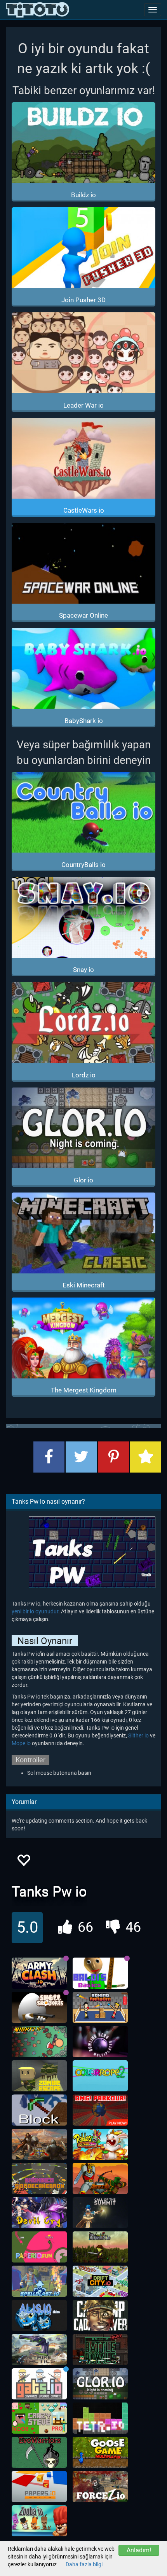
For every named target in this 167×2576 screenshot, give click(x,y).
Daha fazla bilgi (84, 2564)
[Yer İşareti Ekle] (146, 1457)
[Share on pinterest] (113, 1457)
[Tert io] (100, 2418)
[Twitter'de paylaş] (81, 1457)
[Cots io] (100, 2213)
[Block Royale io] (39, 2110)
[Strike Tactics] (39, 2350)
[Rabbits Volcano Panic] (100, 2144)
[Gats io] (39, 2384)
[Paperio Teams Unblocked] (39, 2247)
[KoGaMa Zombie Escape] (39, 2076)
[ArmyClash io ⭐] (39, 1973)
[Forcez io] (100, 2487)
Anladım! (139, 2550)
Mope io (21, 1743)
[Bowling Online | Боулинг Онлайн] (100, 2042)
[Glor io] (100, 2384)
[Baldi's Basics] (100, 1973)
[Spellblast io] (39, 2281)
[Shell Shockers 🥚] (39, 2007)
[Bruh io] (100, 2350)
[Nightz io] (39, 2042)
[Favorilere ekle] (23, 1862)
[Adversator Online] (100, 2178)
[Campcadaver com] (100, 2315)
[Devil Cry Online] (39, 2213)
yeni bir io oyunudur (35, 1611)
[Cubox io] (100, 2247)
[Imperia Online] (39, 2144)
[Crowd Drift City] (100, 2281)
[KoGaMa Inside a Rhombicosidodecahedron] (39, 2178)
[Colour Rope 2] (100, 2076)
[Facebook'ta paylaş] (49, 1457)
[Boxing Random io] (100, 2007)
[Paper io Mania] (39, 2487)
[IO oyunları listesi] (37, 10)
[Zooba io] (39, 2521)
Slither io (138, 1735)
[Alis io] (39, 2315)
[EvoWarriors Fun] (39, 2452)
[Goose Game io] (100, 2452)
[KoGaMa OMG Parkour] (100, 2110)
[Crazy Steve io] (39, 2418)
